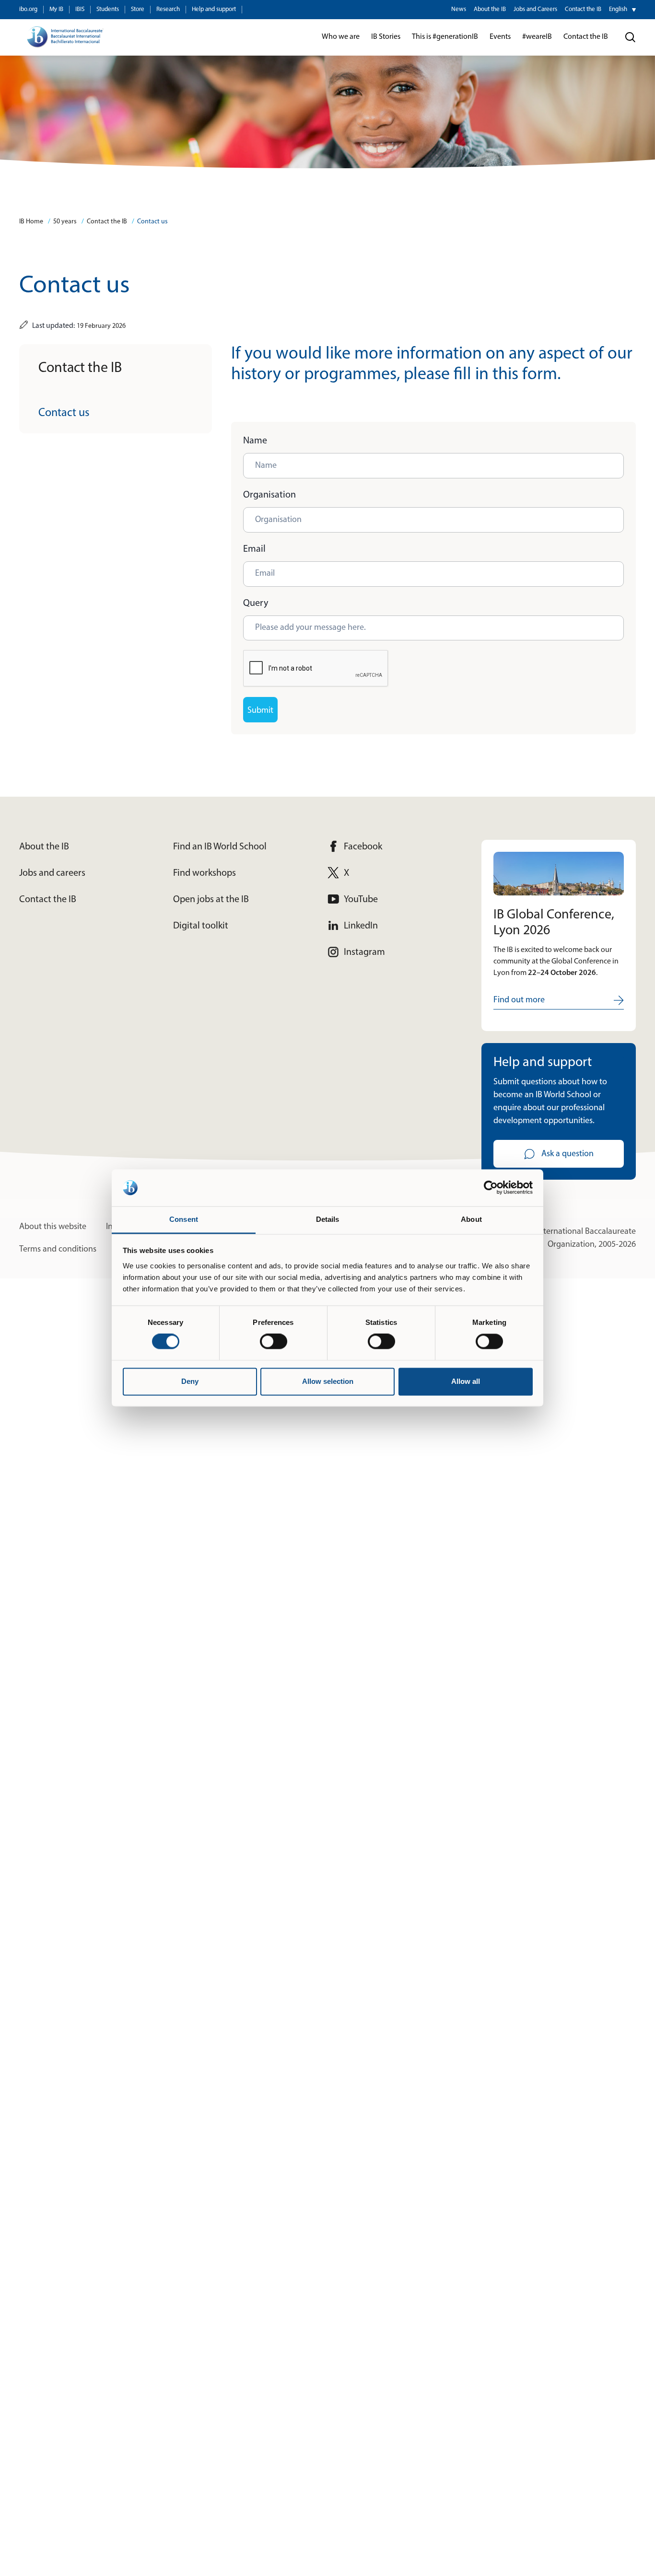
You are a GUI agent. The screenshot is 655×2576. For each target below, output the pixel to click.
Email (254, 549)
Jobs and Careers (535, 9)
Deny (190, 1381)
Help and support (214, 9)
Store (138, 9)
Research (168, 9)
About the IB (490, 9)
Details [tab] (328, 1219)
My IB (56, 9)
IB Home (31, 222)
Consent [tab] (184, 1219)
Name (255, 441)
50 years (65, 222)
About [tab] (471, 1219)
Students (108, 9)
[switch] (274, 1342)
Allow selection (328, 1381)
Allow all (466, 1381)
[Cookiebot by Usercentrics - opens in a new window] (491, 1188)
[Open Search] (631, 37)
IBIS (80, 9)
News (459, 9)
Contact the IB (583, 9)
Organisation (269, 495)
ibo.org (28, 9)
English (618, 9)
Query (256, 603)
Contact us (152, 222)
